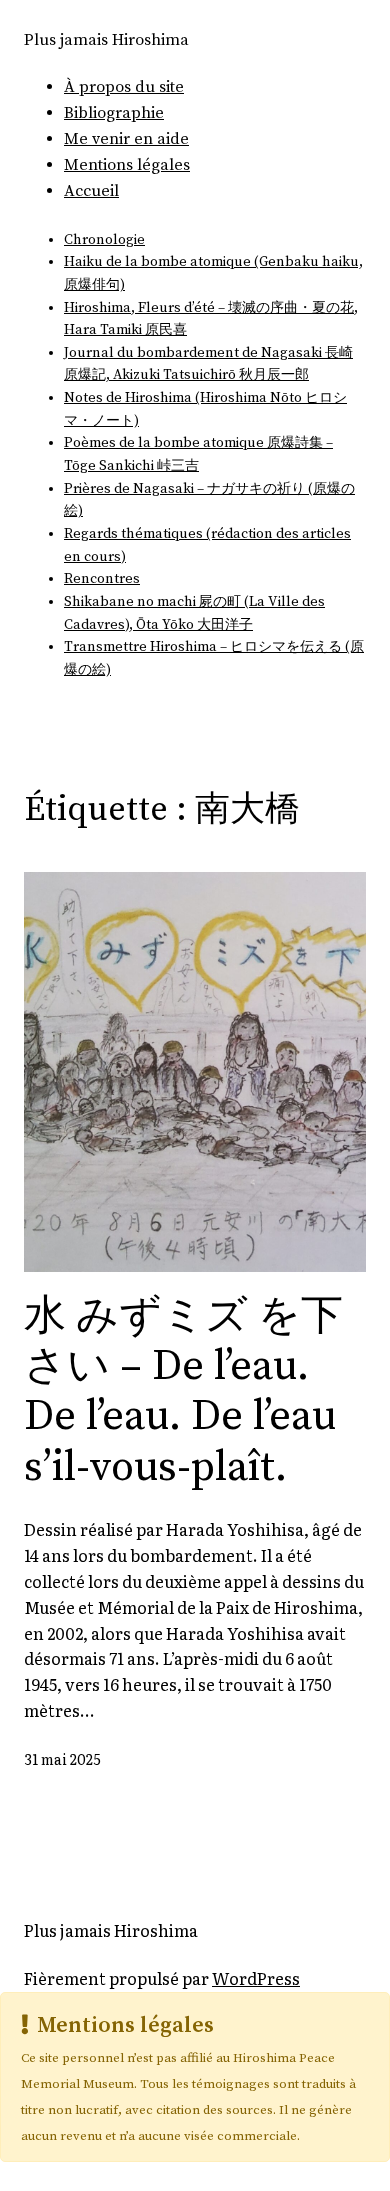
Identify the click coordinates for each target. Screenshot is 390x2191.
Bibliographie (114, 113)
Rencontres (102, 579)
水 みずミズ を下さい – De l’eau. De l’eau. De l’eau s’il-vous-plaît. (183, 1393)
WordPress (256, 1978)
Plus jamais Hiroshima (106, 40)
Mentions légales (127, 165)
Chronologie (104, 240)
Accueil (91, 191)
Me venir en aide (126, 139)
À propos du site (124, 87)
